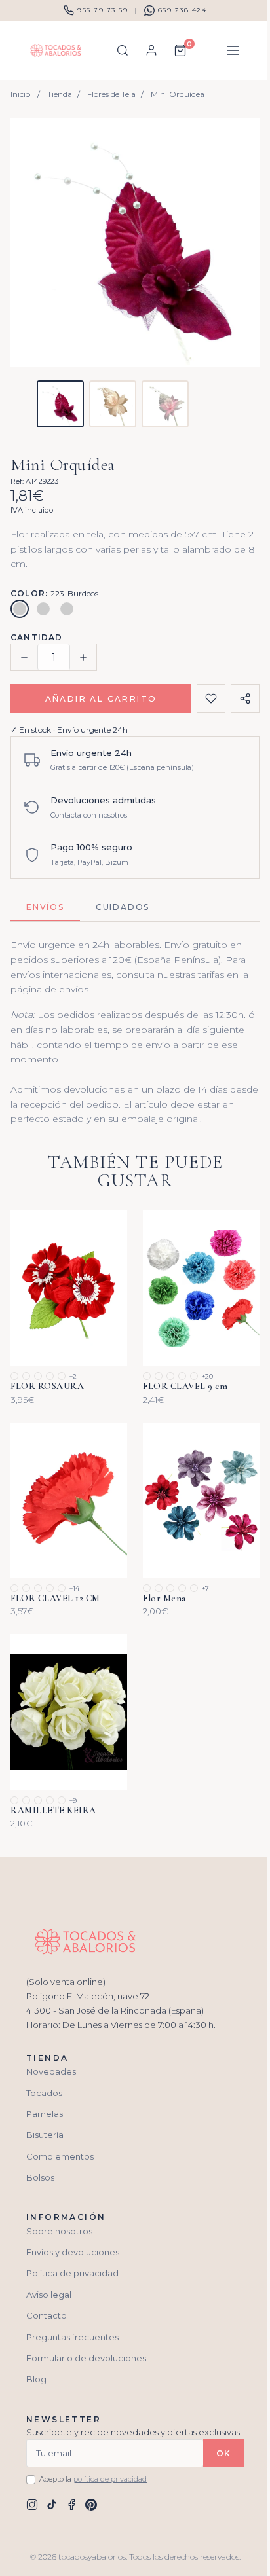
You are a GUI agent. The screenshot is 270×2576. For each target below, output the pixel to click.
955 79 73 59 (103, 10)
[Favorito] (211, 698)
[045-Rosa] (67, 609)
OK (223, 2453)
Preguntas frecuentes (72, 2337)
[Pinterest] (91, 2505)
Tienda (60, 94)
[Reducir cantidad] (24, 657)
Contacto (47, 2315)
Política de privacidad (72, 2273)
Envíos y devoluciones (73, 2252)
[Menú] (233, 50)
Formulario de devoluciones (86, 2358)
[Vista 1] (60, 404)
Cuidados (123, 907)
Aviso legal (49, 2295)
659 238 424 (183, 10)
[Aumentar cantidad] (83, 657)
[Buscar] (123, 50)
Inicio (20, 94)
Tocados (44, 2093)
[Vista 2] (113, 404)
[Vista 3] (165, 404)
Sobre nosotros (59, 2231)
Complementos (60, 2156)
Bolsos (40, 2177)
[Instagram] (32, 2505)
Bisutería (45, 2135)
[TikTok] (52, 2505)
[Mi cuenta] (151, 50)
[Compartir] (245, 698)
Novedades (51, 2071)
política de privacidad (110, 2479)
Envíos (45, 907)
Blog (36, 2379)
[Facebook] (71, 2505)
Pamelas (45, 2114)
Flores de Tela (111, 94)
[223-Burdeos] (20, 609)
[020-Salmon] (43, 609)
